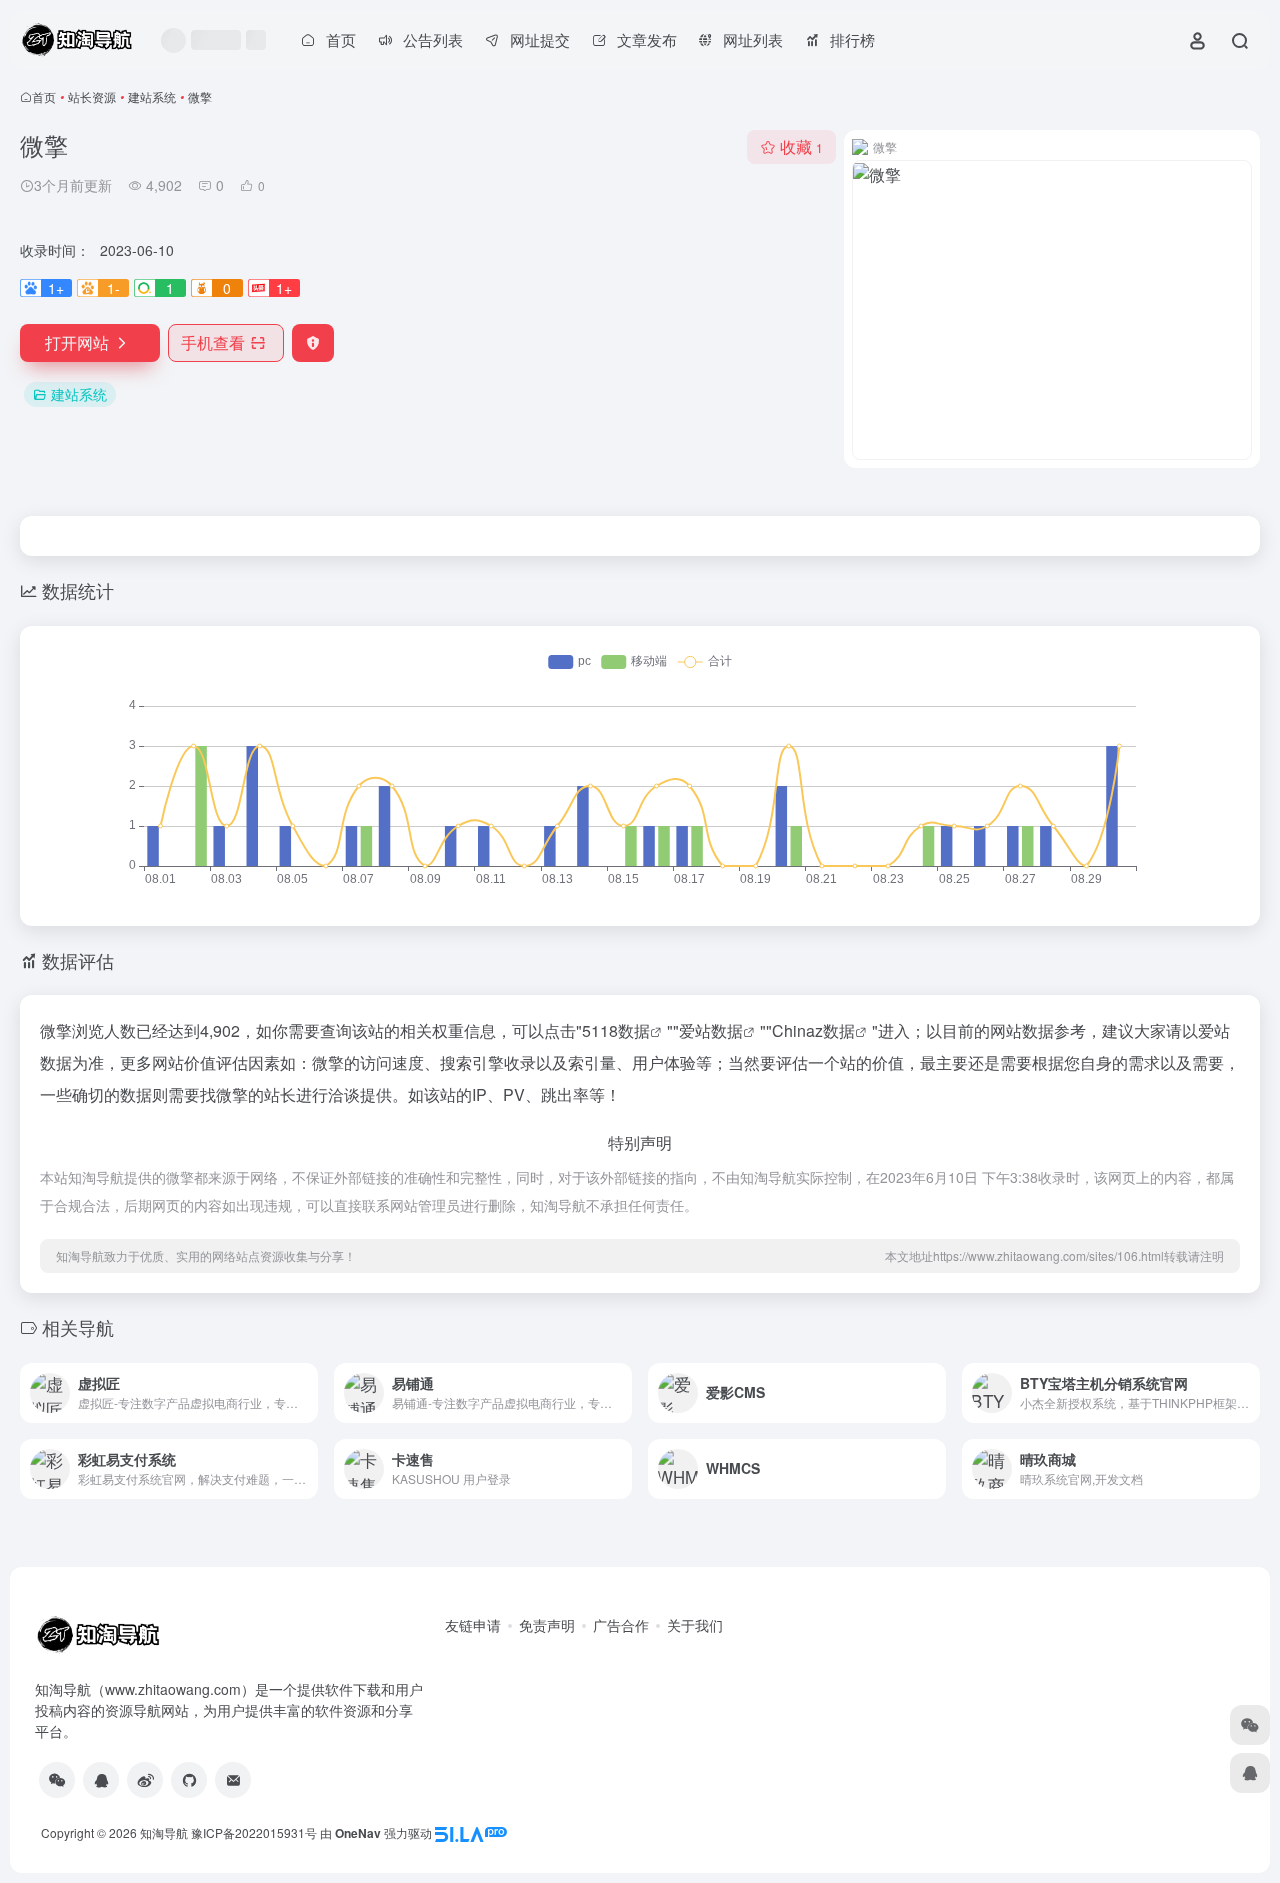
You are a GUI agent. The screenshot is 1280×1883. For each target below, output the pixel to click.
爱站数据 (711, 1030)
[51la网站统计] (471, 1832)
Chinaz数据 (813, 1030)
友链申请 (473, 1625)
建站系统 (152, 96)
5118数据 (616, 1030)
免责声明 (547, 1625)
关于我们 (695, 1625)
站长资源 (92, 96)
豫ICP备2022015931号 (254, 1832)
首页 (44, 96)
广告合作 (621, 1625)
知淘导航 (164, 1832)
